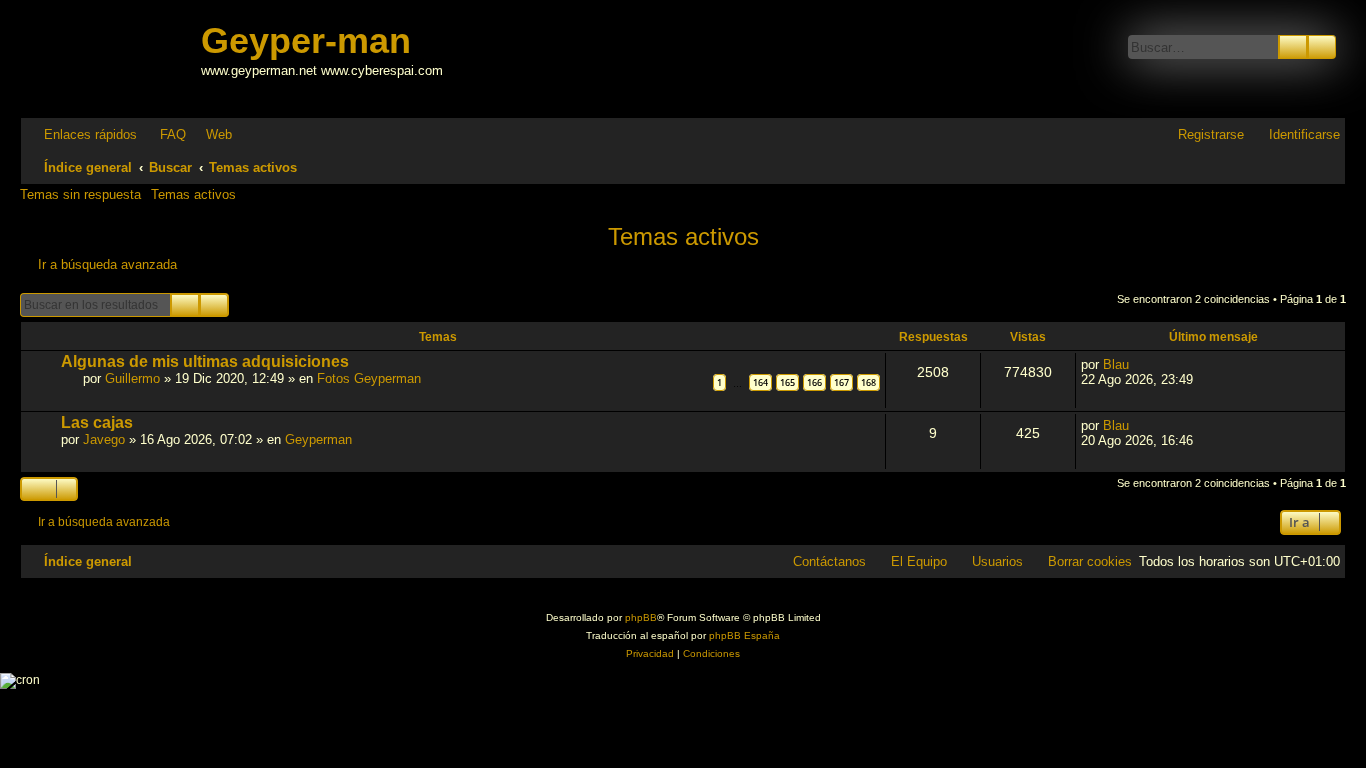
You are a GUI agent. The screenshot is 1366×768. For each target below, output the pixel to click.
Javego (104, 439)
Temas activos (193, 194)
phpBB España (744, 635)
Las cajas (97, 422)
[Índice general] (113, 58)
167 (841, 382)
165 (787, 382)
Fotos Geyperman (369, 378)
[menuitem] (164, 134)
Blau (1116, 364)
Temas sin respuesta (80, 194)
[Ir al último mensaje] (1139, 364)
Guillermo (132, 378)
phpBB (641, 617)
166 (814, 382)
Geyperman (318, 439)
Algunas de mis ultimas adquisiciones (205, 361)
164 (760, 382)
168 (868, 382)
